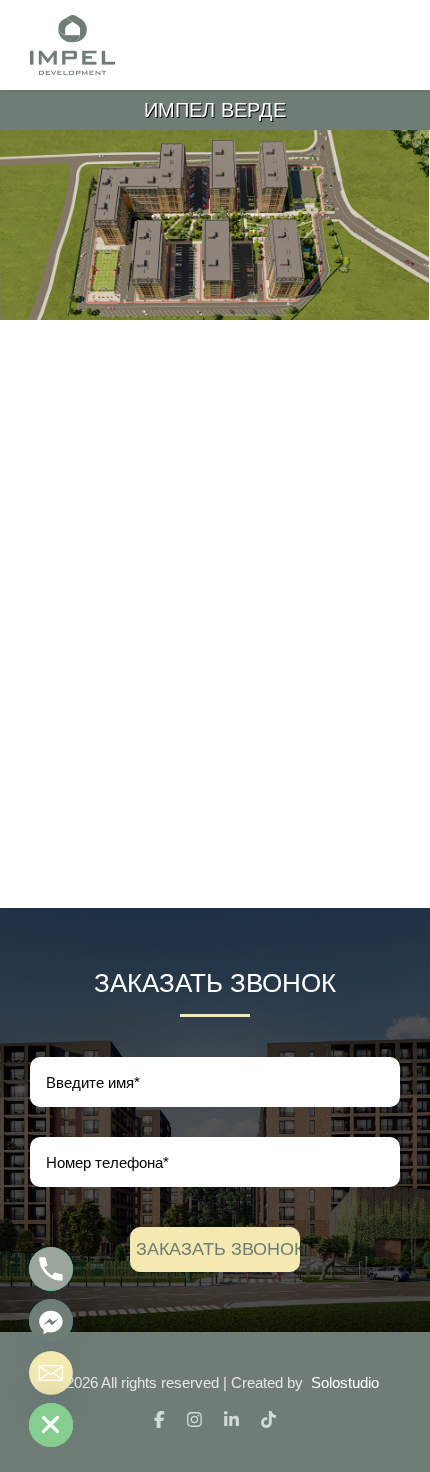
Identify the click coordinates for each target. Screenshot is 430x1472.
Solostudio (345, 1382)
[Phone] (51, 1269)
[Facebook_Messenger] (51, 1321)
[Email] (51, 1373)
